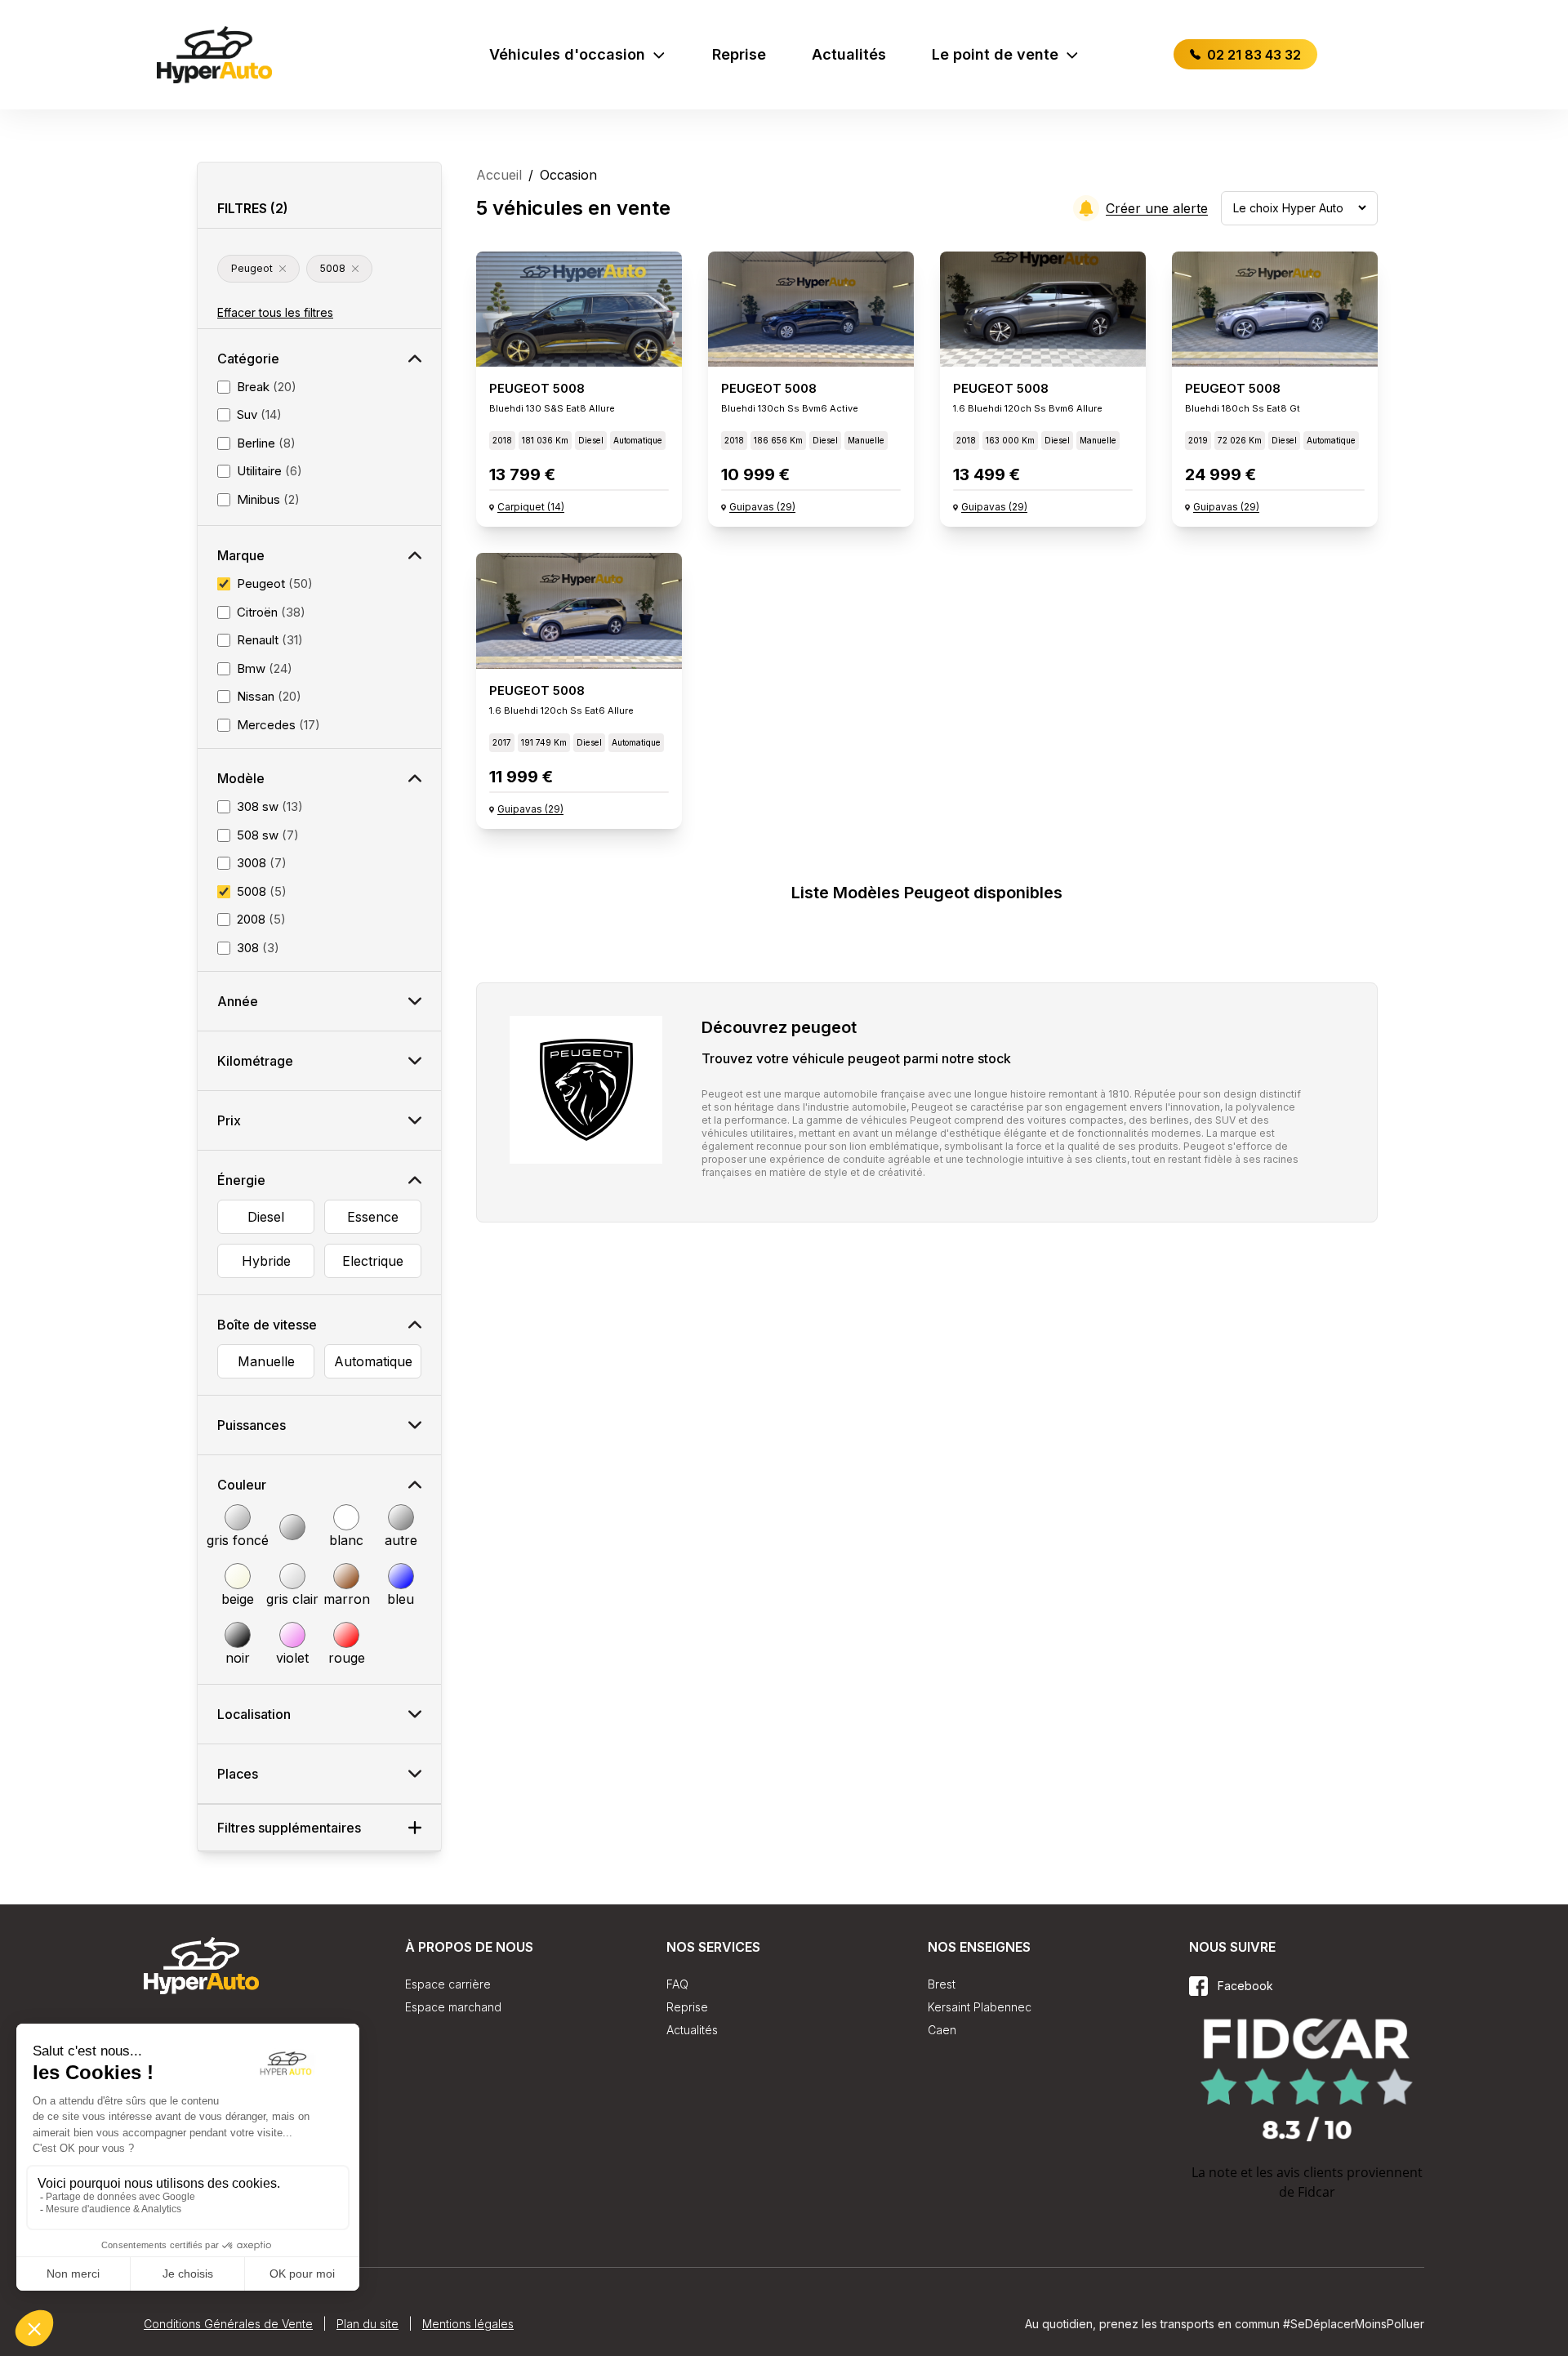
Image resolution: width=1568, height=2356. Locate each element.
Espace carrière (448, 1984)
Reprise (739, 54)
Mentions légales (468, 2324)
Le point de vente (995, 54)
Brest (942, 1984)
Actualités (849, 54)
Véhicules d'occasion (567, 54)
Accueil (499, 175)
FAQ (677, 1984)
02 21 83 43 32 (1252, 55)
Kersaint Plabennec (980, 2007)
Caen (942, 2030)
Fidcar (1316, 2192)
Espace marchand (453, 2007)
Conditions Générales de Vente (228, 2324)
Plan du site (367, 2324)
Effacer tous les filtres (275, 312)
